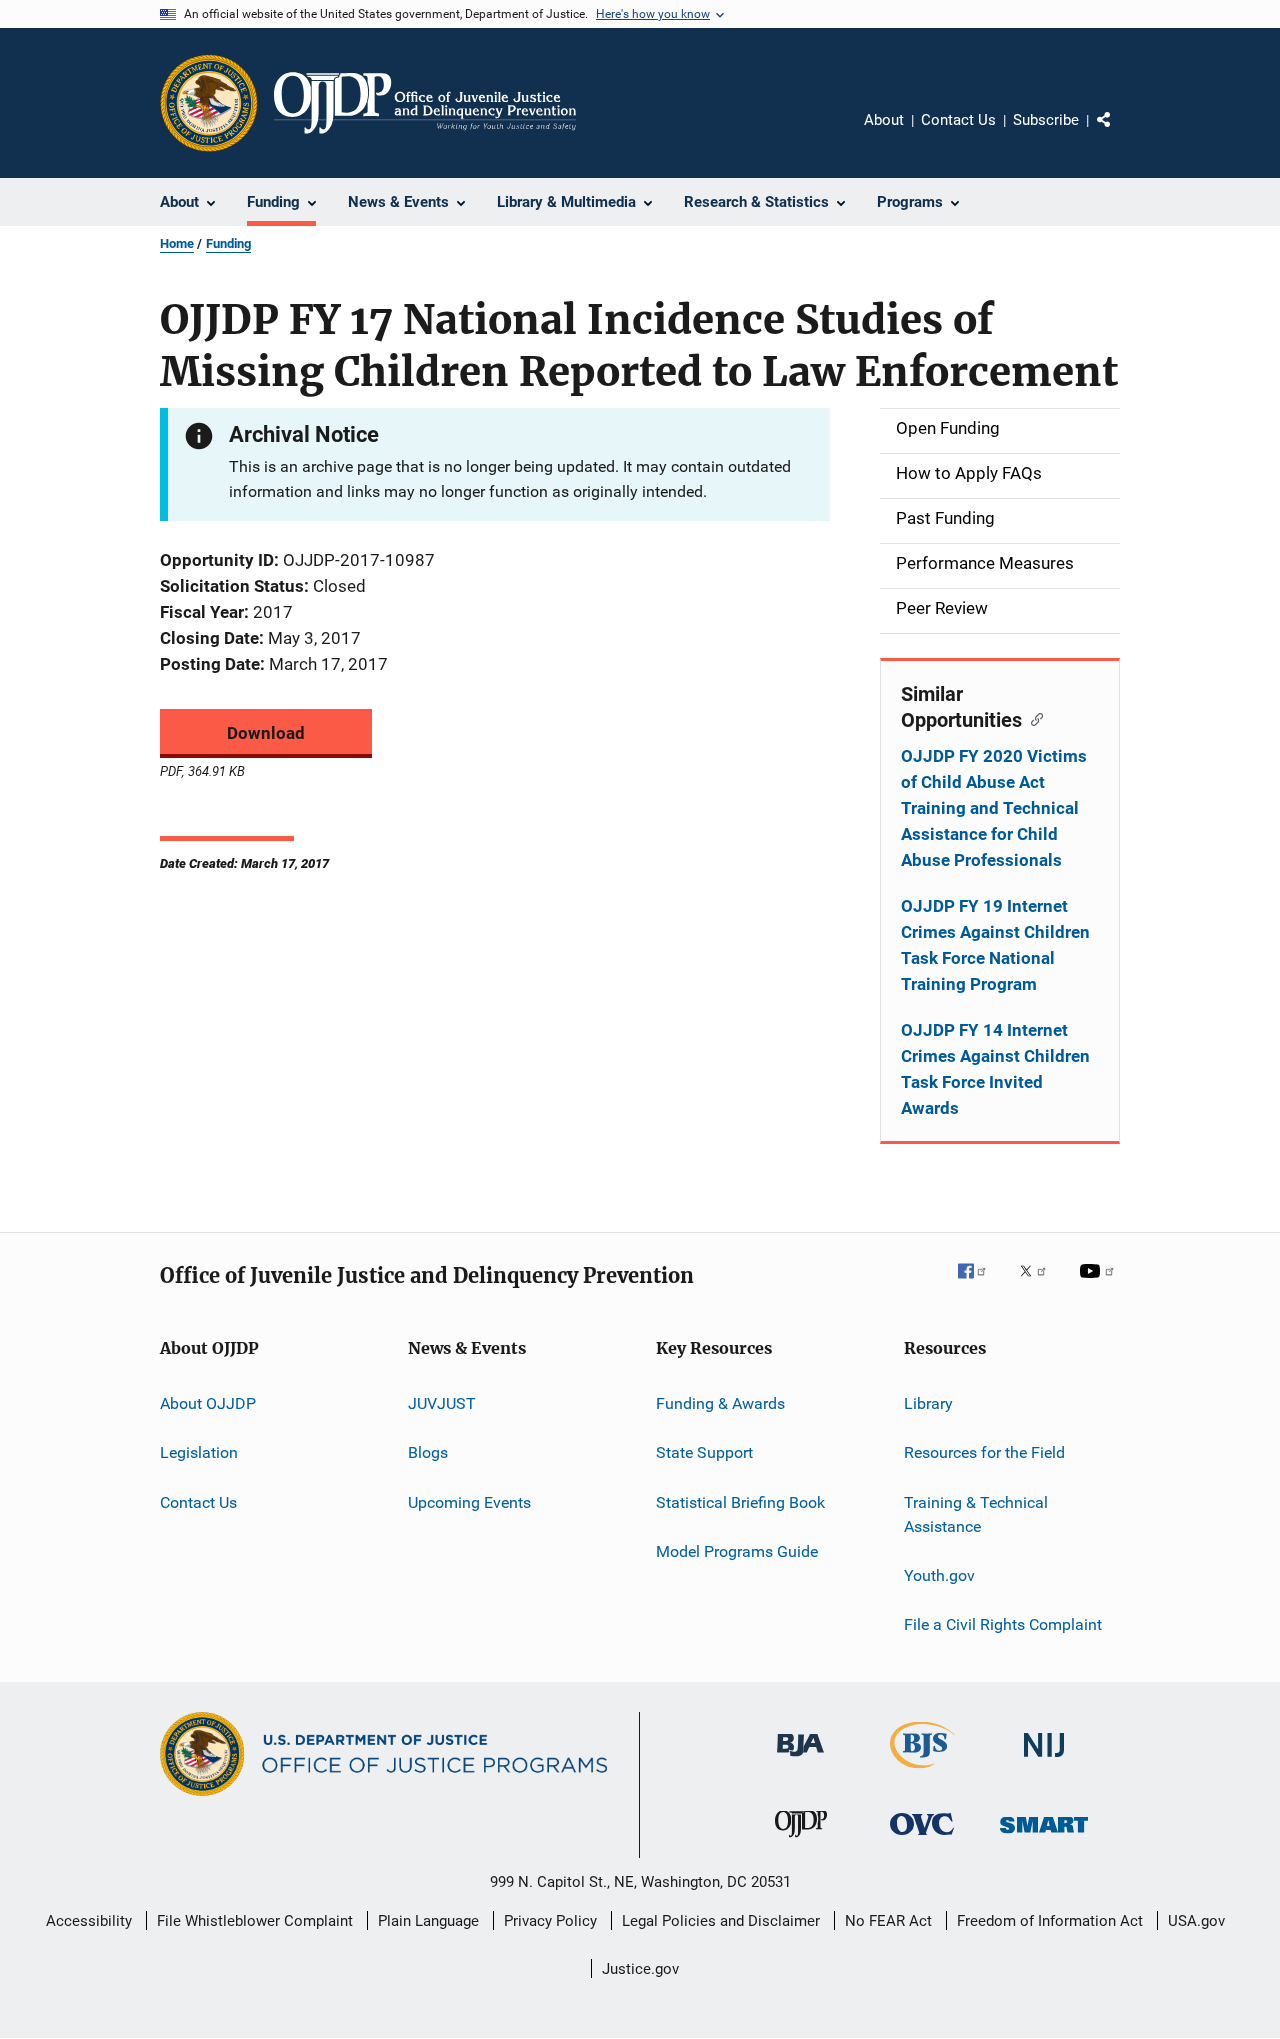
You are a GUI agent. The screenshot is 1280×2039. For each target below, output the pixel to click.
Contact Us (958, 120)
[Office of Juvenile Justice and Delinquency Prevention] (801, 1841)
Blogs (428, 1452)
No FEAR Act (888, 1921)
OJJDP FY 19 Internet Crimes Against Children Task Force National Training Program (995, 945)
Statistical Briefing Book (740, 1502)
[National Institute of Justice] (1044, 1760)
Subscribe (1046, 120)
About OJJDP (208, 1403)
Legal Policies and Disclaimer (721, 1921)
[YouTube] (1100, 1285)
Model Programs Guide (737, 1551)
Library (928, 1403)
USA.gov (1196, 1921)
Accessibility (89, 1921)
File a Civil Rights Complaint (1003, 1624)
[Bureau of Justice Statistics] (922, 1772)
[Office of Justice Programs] (209, 103)
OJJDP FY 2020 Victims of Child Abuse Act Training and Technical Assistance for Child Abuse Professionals (994, 808)
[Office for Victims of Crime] (922, 1838)
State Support (704, 1452)
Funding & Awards (720, 1403)
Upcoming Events (469, 1502)
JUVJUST (442, 1403)
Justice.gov (640, 1969)
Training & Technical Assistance (976, 1514)
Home (177, 243)
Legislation (199, 1452)
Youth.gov (939, 1575)
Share (1120, 134)
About (884, 120)
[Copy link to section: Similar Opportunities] (1032, 718)
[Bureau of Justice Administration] (800, 1760)
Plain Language (428, 1921)
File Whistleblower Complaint (255, 1921)
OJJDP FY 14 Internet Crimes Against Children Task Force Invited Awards (995, 1069)
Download (266, 733)
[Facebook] (980, 1285)
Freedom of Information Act (1050, 1921)
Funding (228, 243)
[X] (1040, 1285)
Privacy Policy (550, 1921)
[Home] (425, 103)
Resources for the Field (984, 1452)
